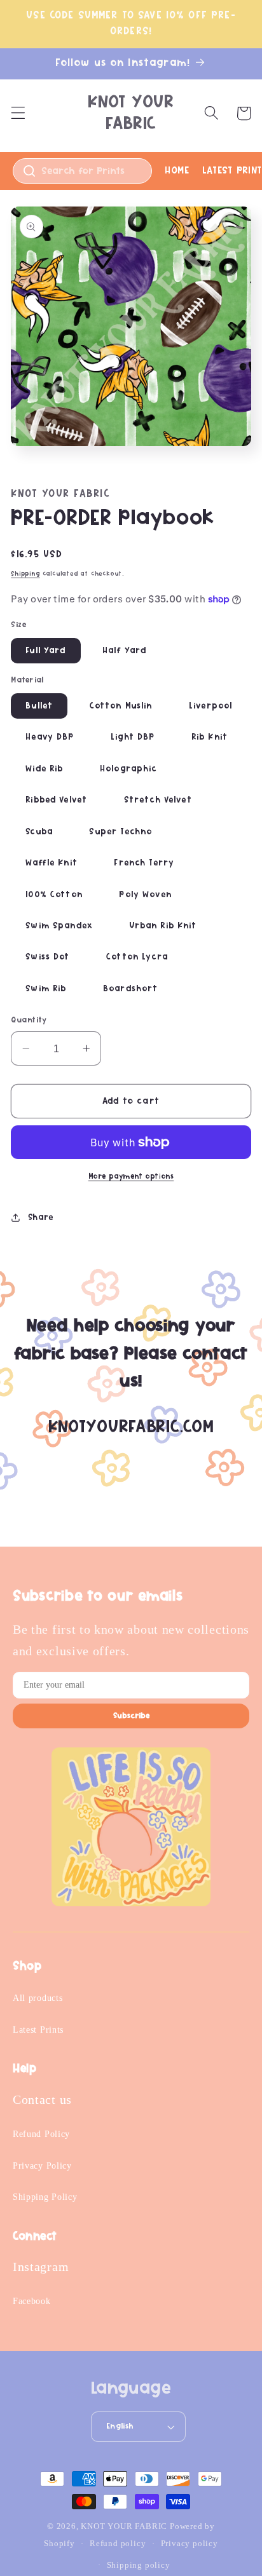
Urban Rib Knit (163, 926)
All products (38, 1998)
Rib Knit (210, 737)
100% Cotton (54, 895)
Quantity (29, 1020)
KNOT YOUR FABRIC (124, 2526)
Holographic (128, 769)
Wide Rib (44, 769)
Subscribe (131, 1716)
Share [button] (41, 1217)
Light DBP (133, 737)
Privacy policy (190, 2544)
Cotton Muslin (121, 706)
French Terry (144, 863)
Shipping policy (139, 2565)
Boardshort (131, 989)
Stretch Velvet (158, 800)
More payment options (131, 1176)
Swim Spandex (59, 926)
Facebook (32, 2301)
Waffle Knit (52, 863)
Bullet (39, 706)
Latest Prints (38, 2030)
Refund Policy (41, 2134)
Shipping (25, 574)
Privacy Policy (42, 2166)
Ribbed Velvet (56, 800)
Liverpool (210, 706)
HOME (177, 170)
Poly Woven (145, 895)
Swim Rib (46, 989)
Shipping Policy (45, 2197)
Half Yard (124, 651)
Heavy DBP (50, 737)
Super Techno (121, 832)
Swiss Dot (47, 957)
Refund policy (118, 2544)
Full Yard (45, 651)
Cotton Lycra (137, 957)
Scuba (39, 832)
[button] (18, 113)
